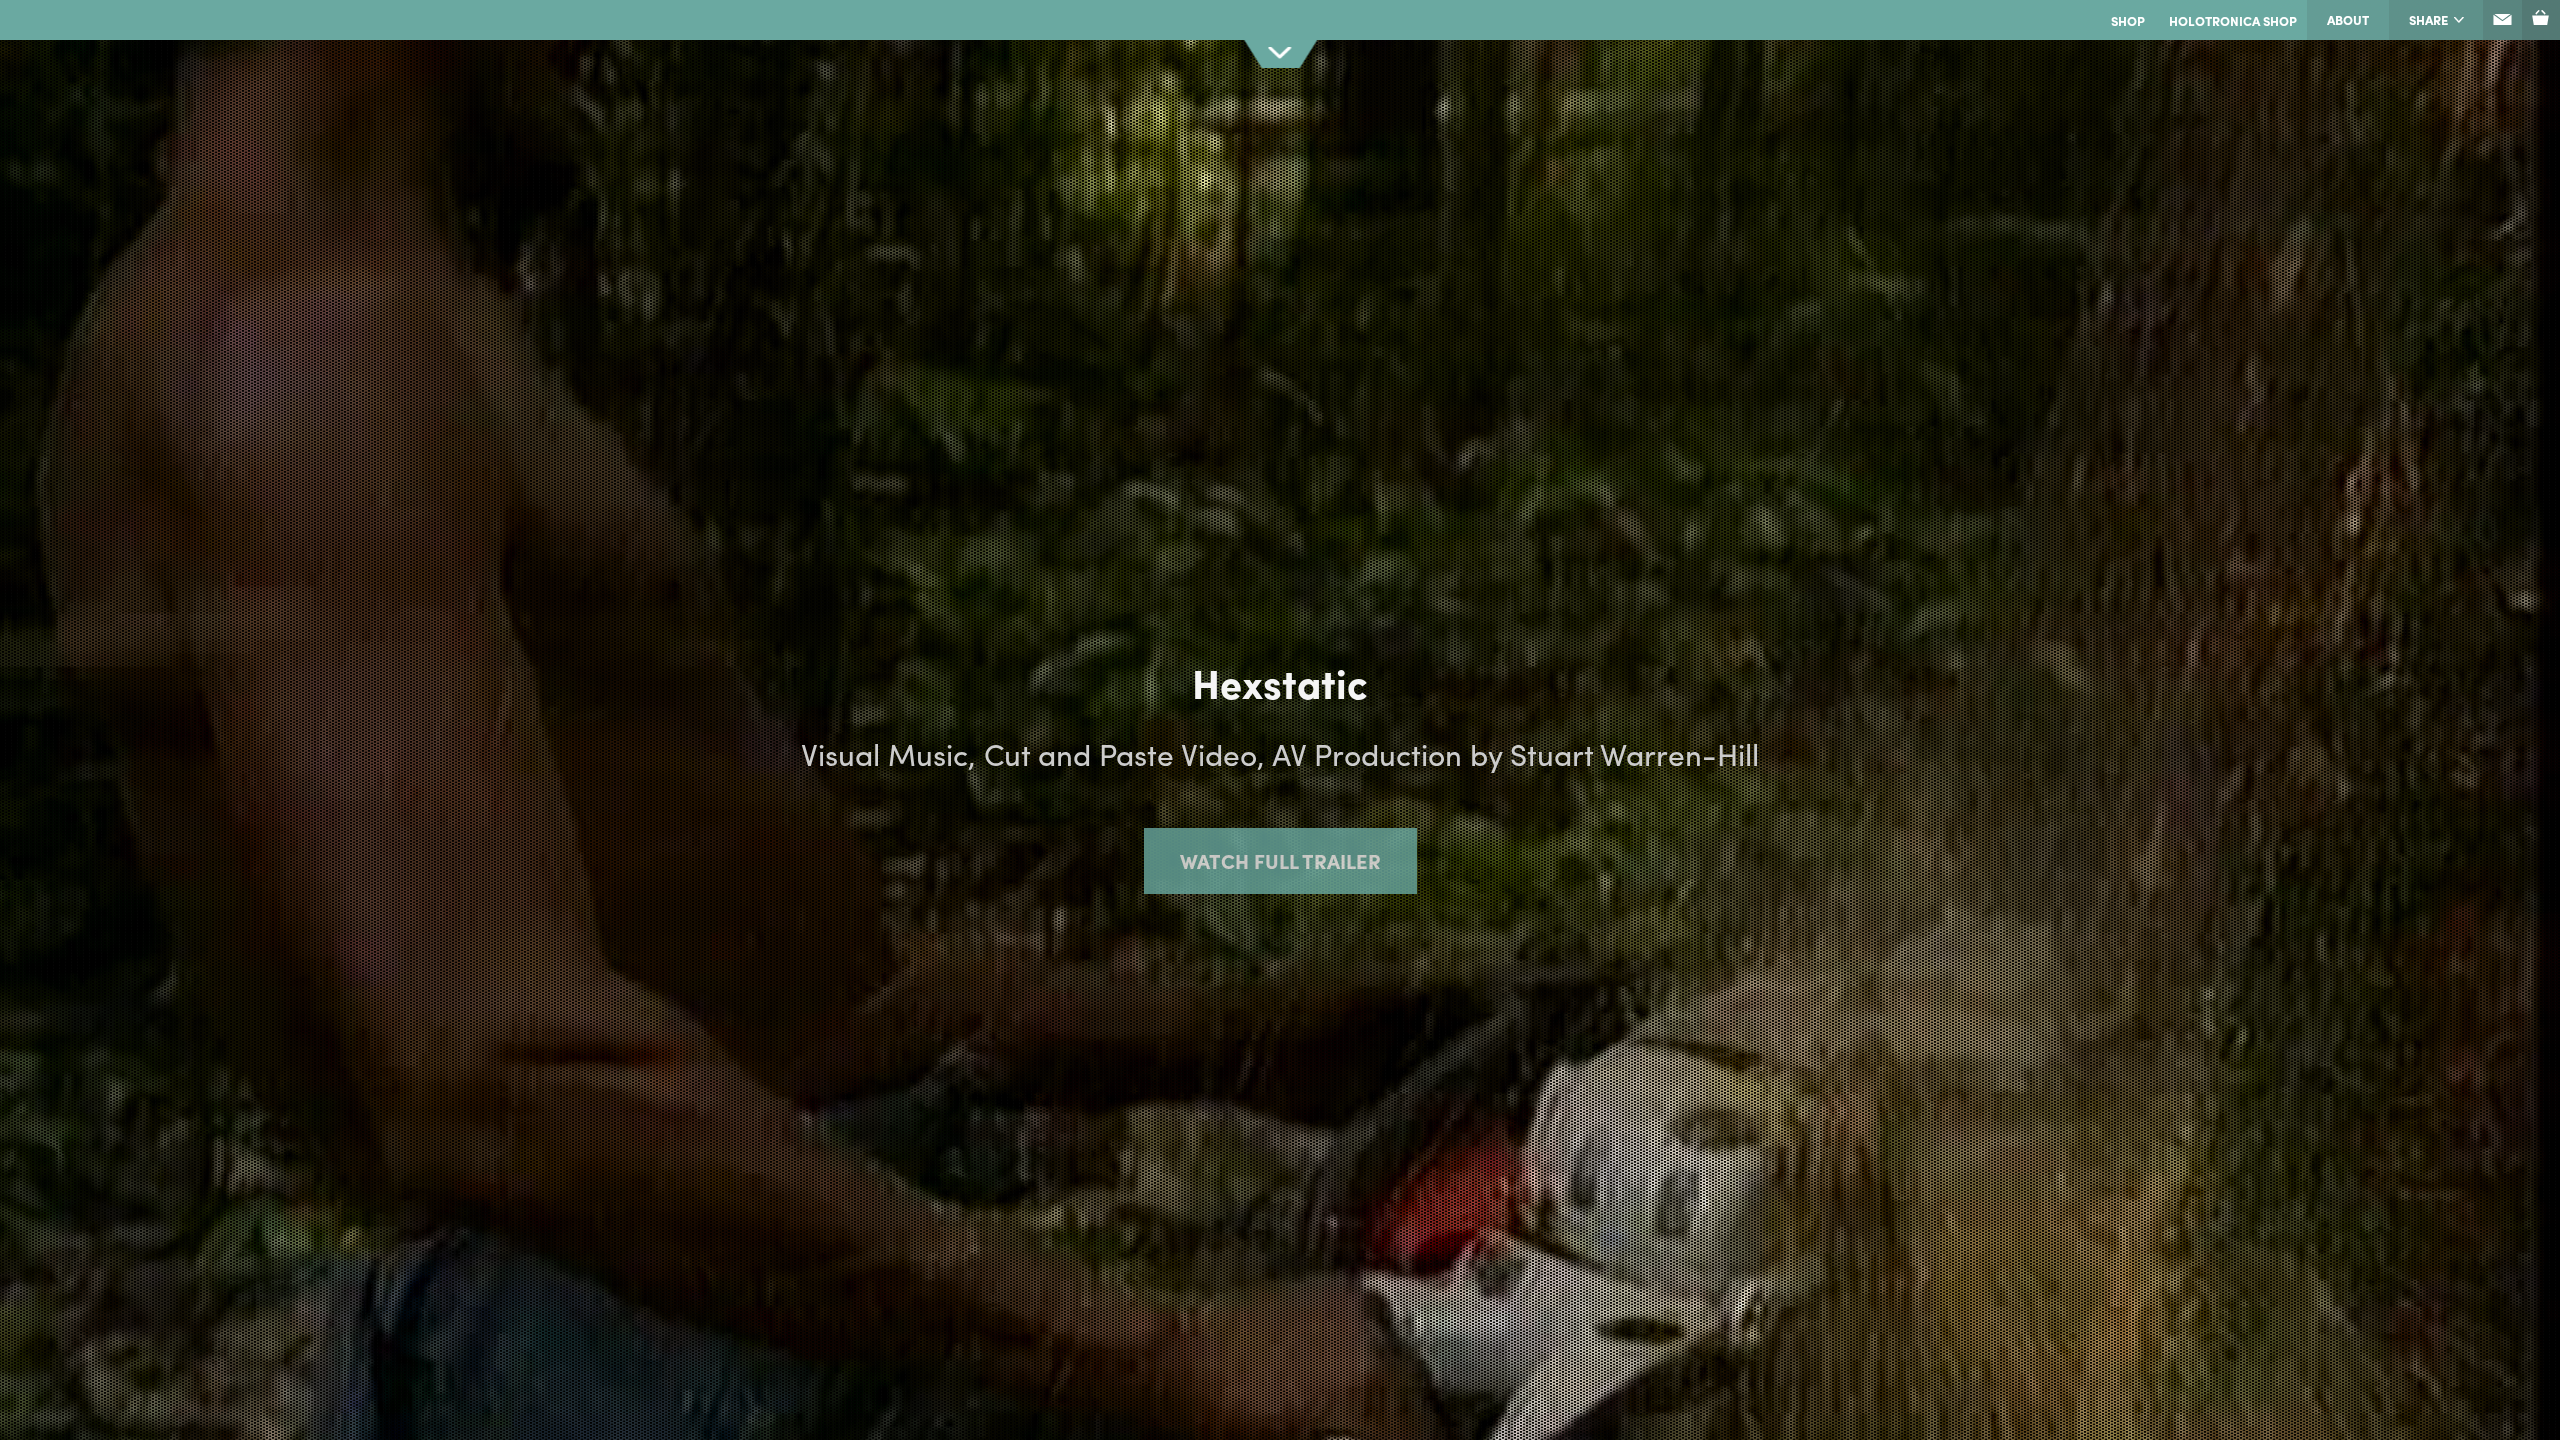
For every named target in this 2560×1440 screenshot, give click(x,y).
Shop (2128, 20)
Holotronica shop (2233, 20)
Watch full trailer (1280, 860)
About (2348, 19)
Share (2428, 19)
